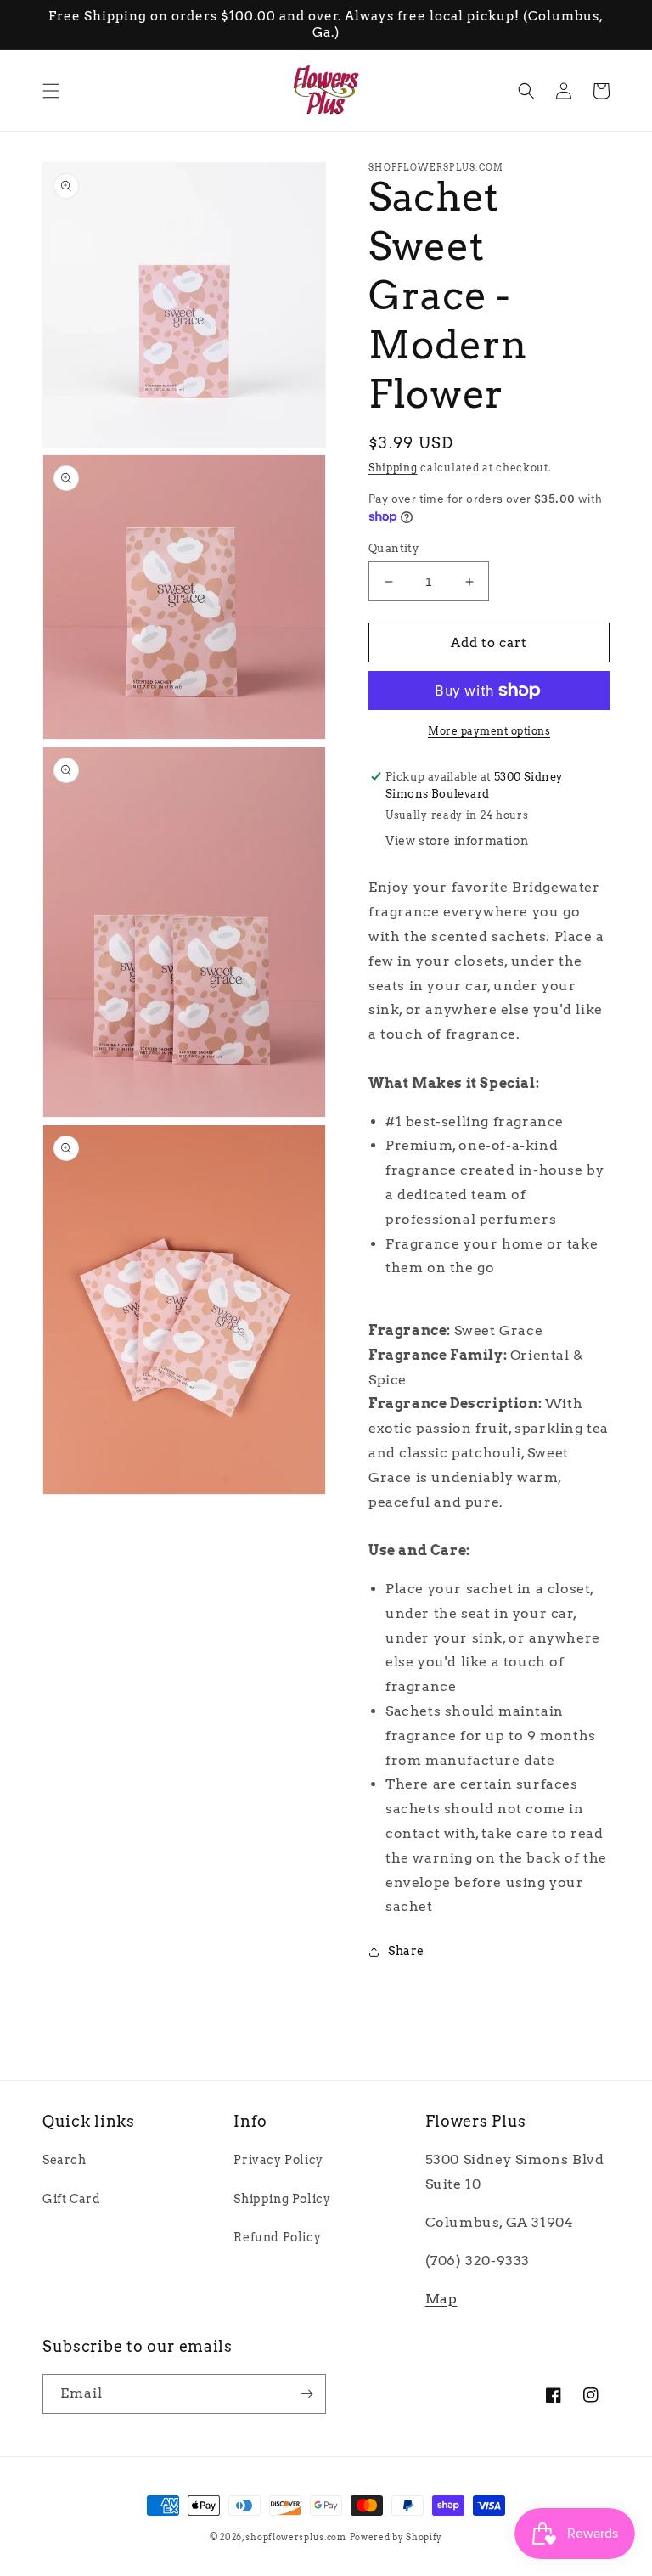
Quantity (393, 548)
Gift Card (71, 2199)
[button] (51, 91)
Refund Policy (277, 2237)
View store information (457, 841)
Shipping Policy (282, 2199)
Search (65, 2160)
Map (441, 2299)
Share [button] (406, 1951)
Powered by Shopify (396, 2537)
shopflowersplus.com (295, 2537)
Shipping (393, 468)
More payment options (489, 731)
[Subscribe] (306, 2394)
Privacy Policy (278, 2160)
